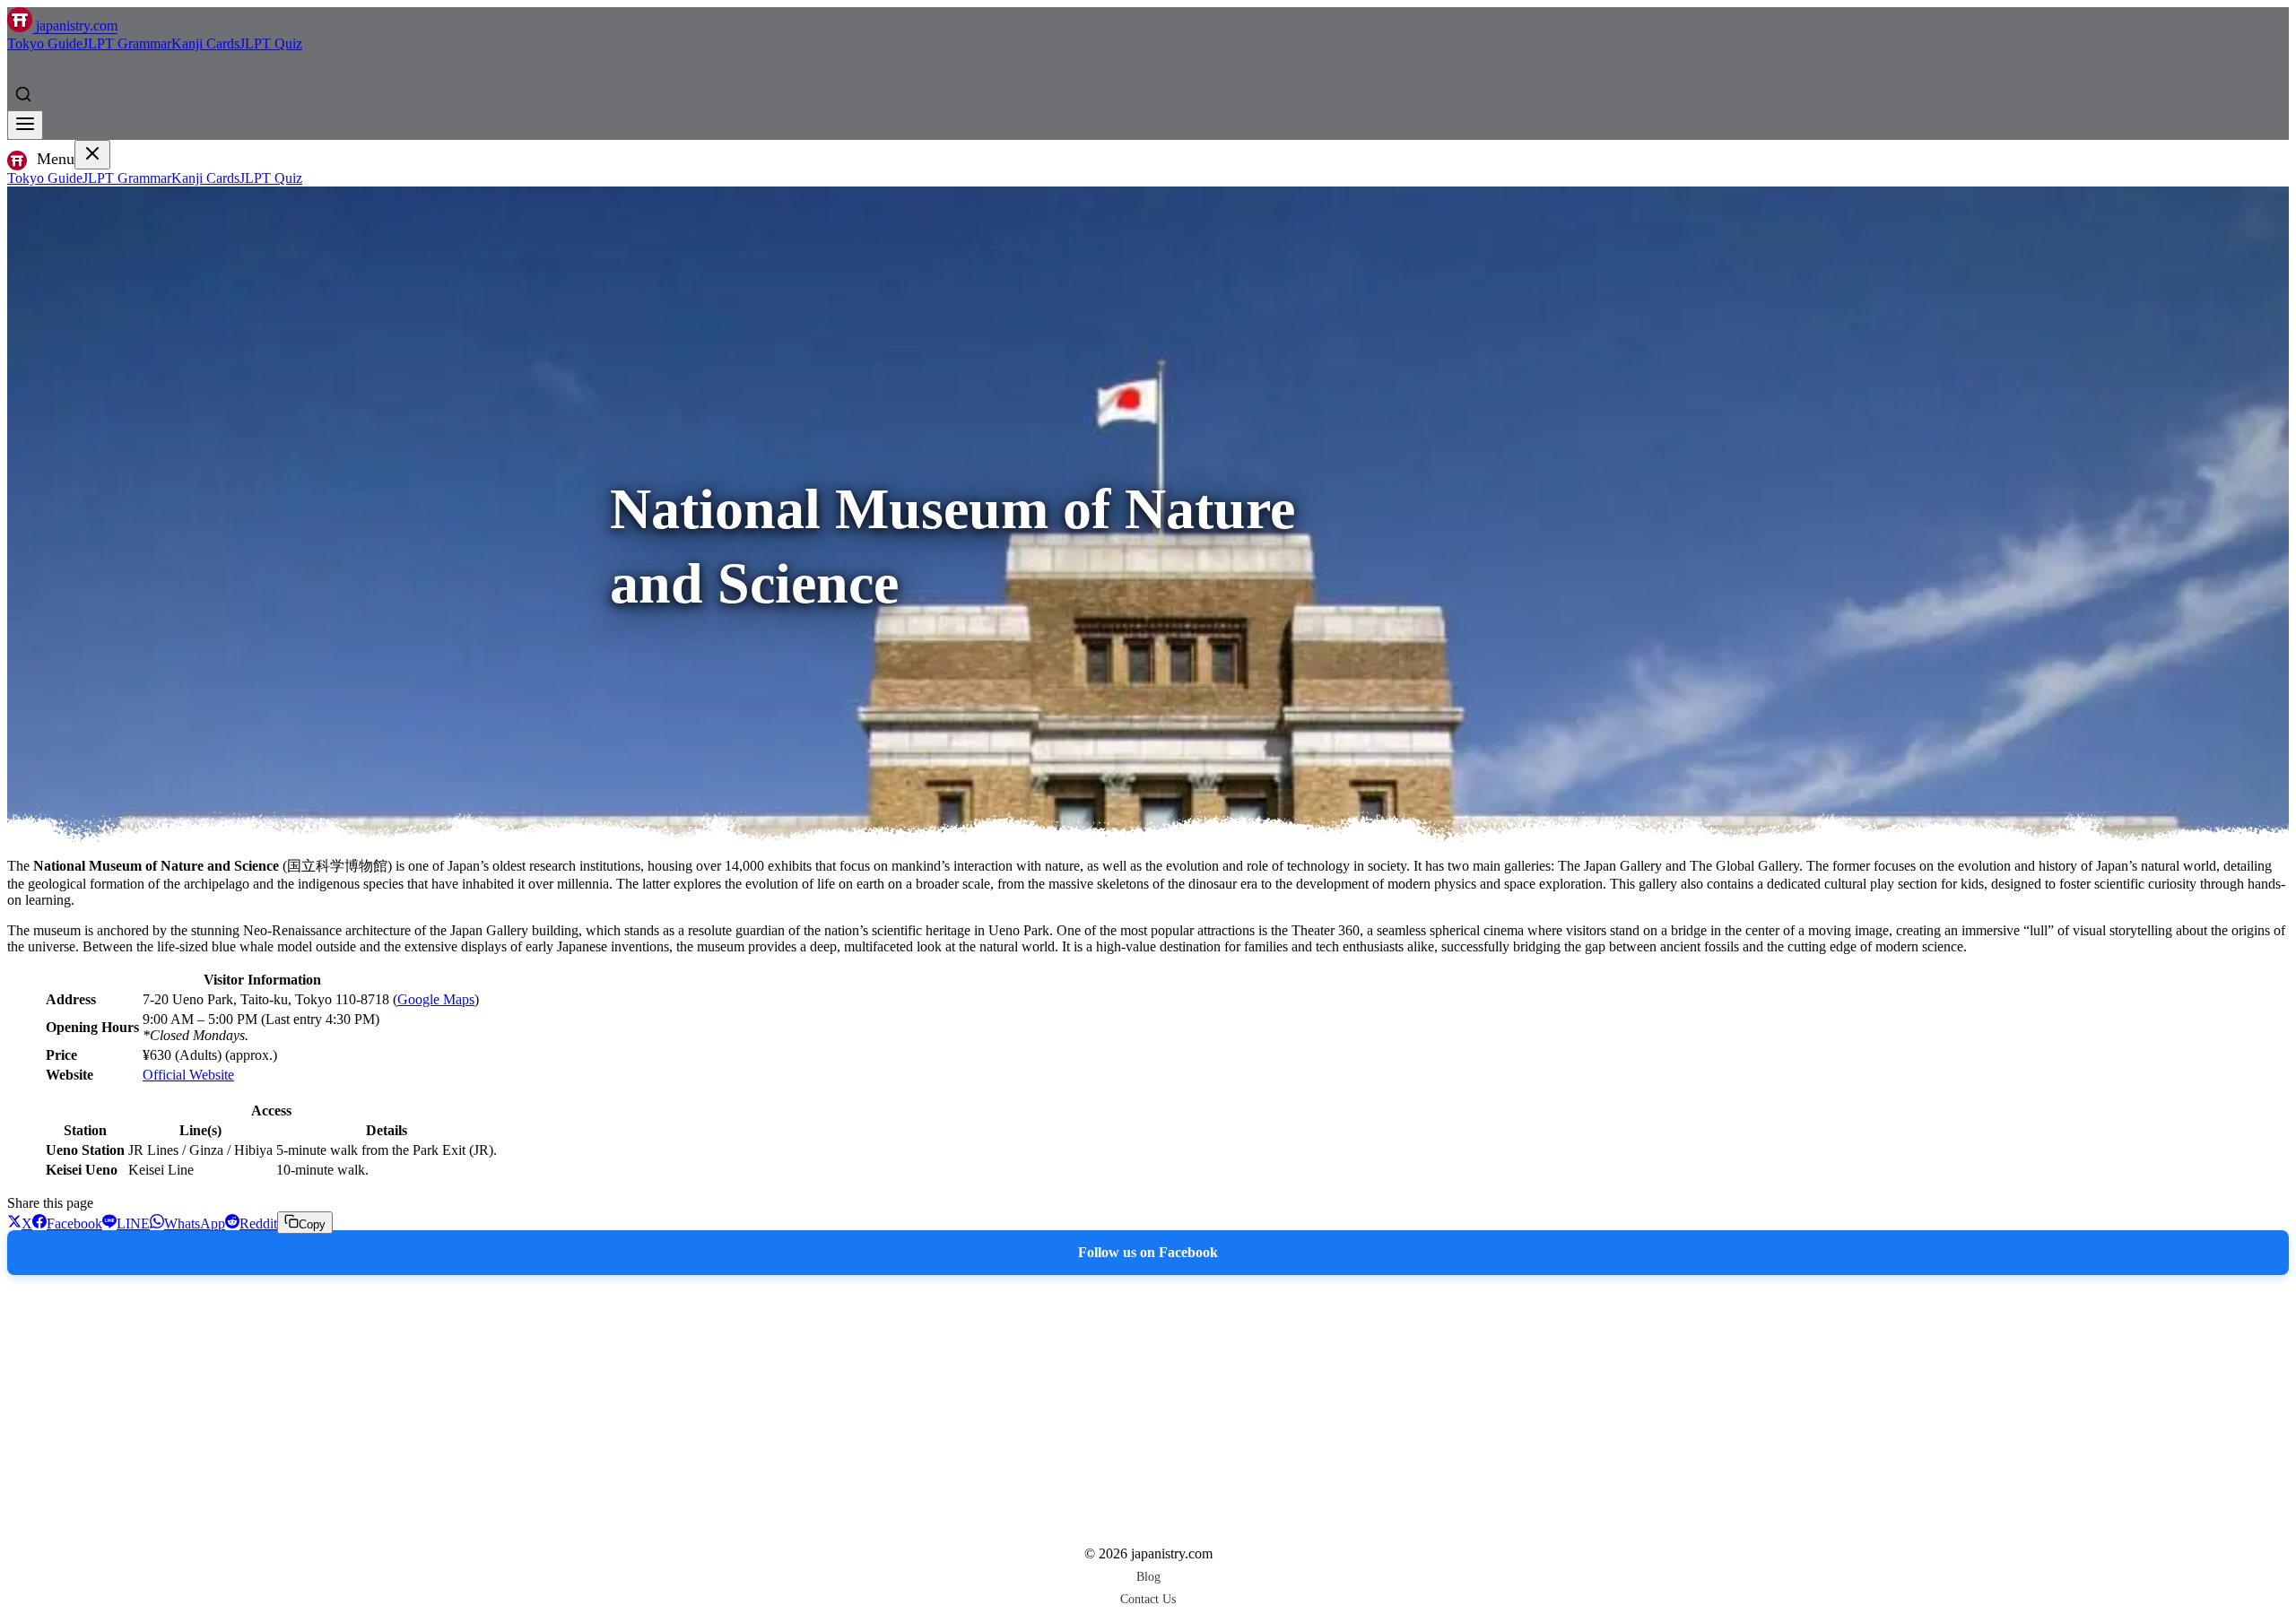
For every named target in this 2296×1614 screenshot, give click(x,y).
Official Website (188, 1075)
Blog (1148, 1576)
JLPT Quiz (271, 43)
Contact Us (1148, 1599)
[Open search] (23, 94)
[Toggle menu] (25, 125)
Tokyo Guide (45, 43)
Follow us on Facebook (1148, 1252)
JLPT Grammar (127, 43)
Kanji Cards (205, 43)
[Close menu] (92, 155)
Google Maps (436, 999)
